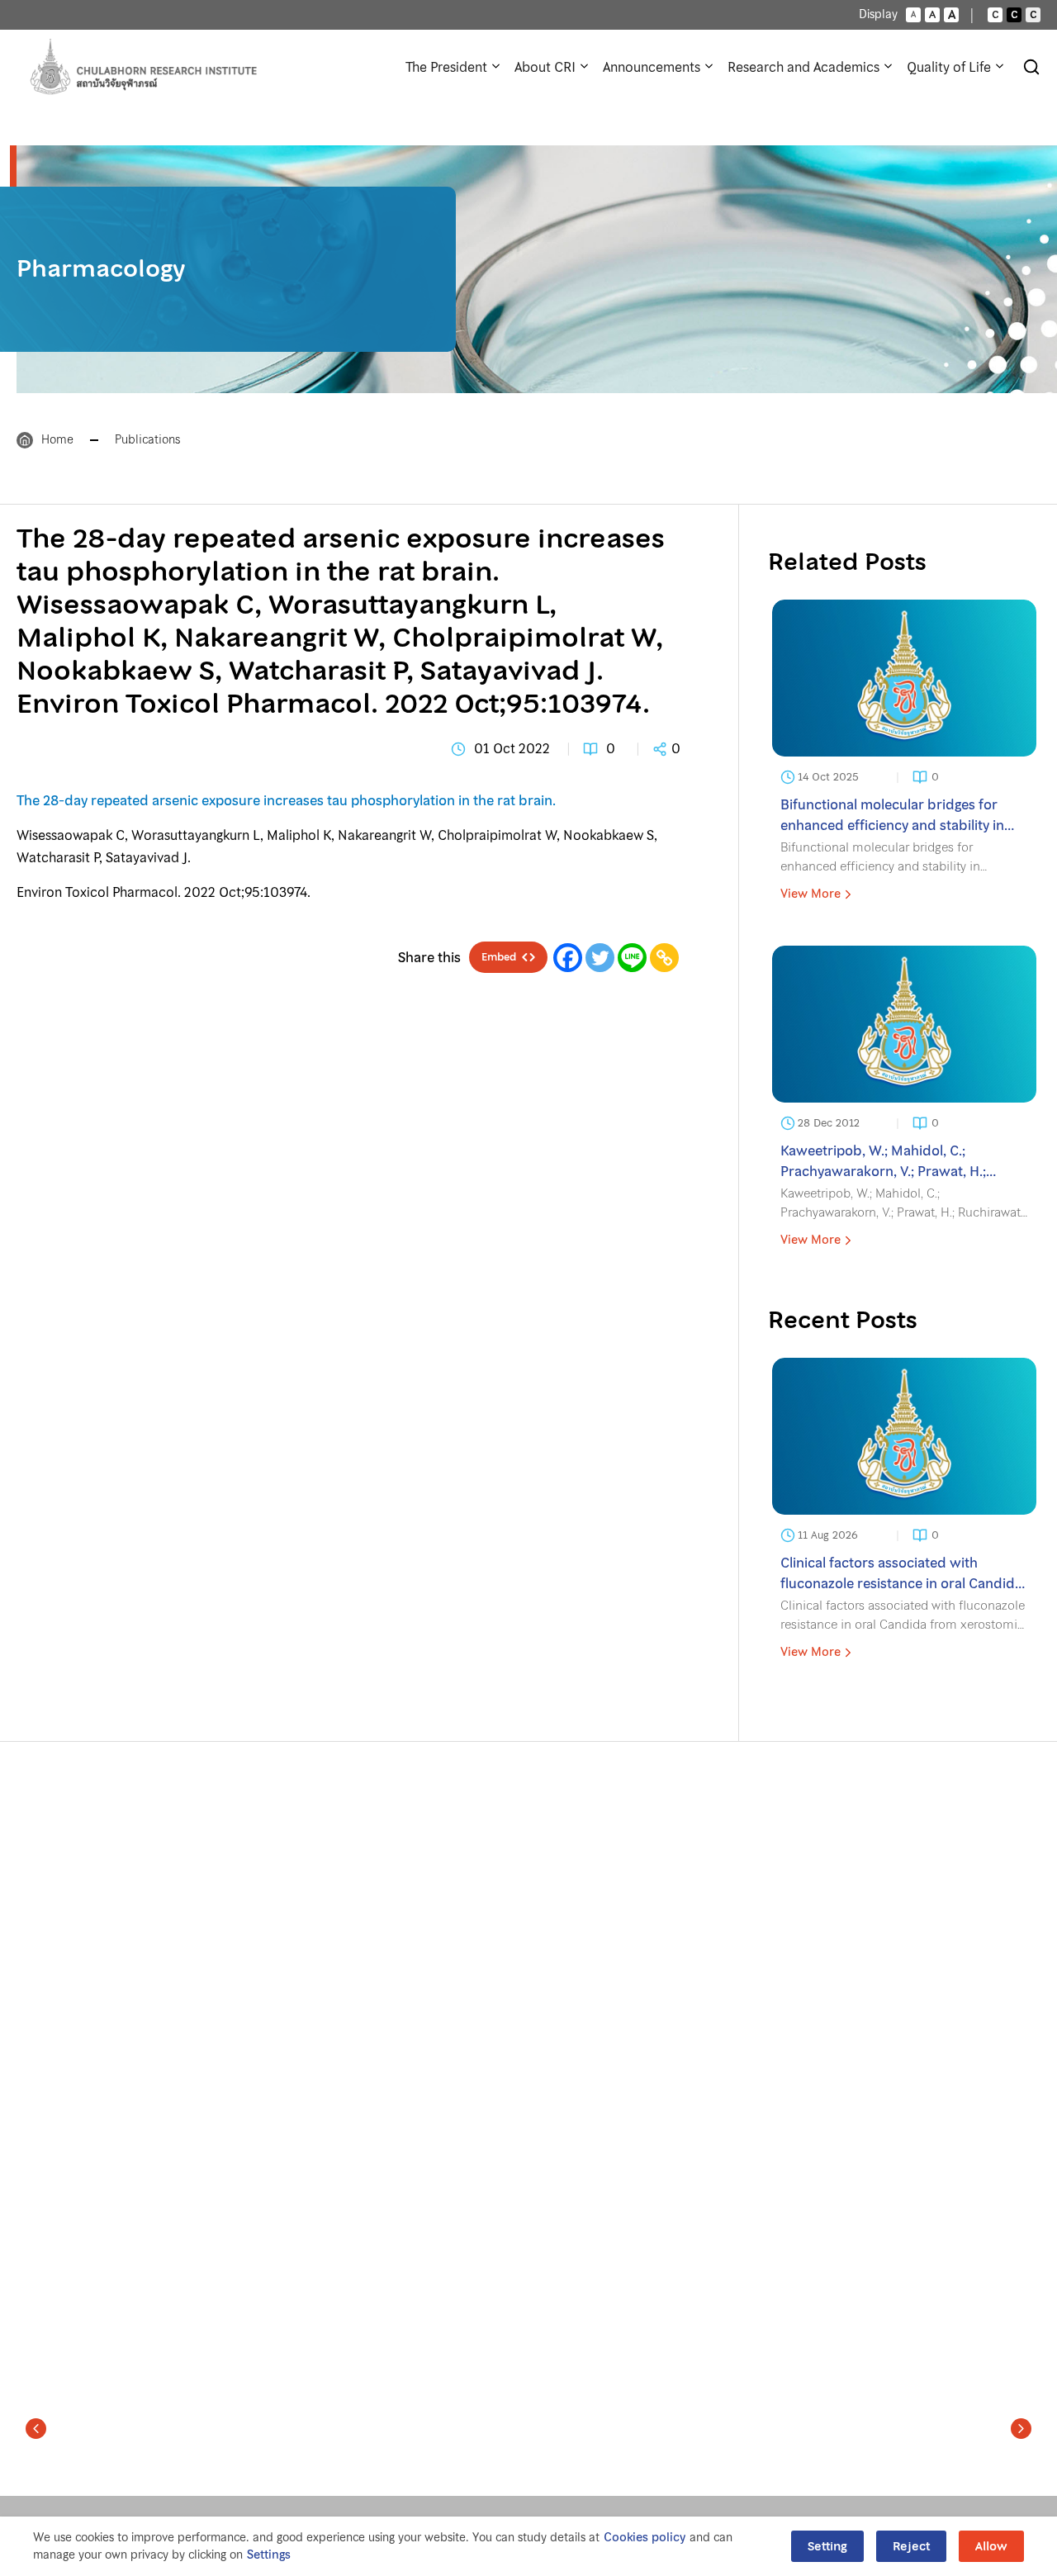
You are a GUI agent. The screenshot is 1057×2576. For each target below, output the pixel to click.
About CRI (545, 67)
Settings (269, 2555)
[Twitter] (600, 958)
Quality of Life (949, 67)
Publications (147, 439)
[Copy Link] (664, 958)
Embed (499, 957)
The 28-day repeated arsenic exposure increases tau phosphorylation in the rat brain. (286, 800)
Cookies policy (645, 2538)
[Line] (632, 958)
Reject (911, 2546)
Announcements (652, 67)
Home (57, 439)
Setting (827, 2546)
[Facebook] (568, 958)
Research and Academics (803, 67)
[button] (36, 2428)
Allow (991, 2546)
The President (446, 67)
